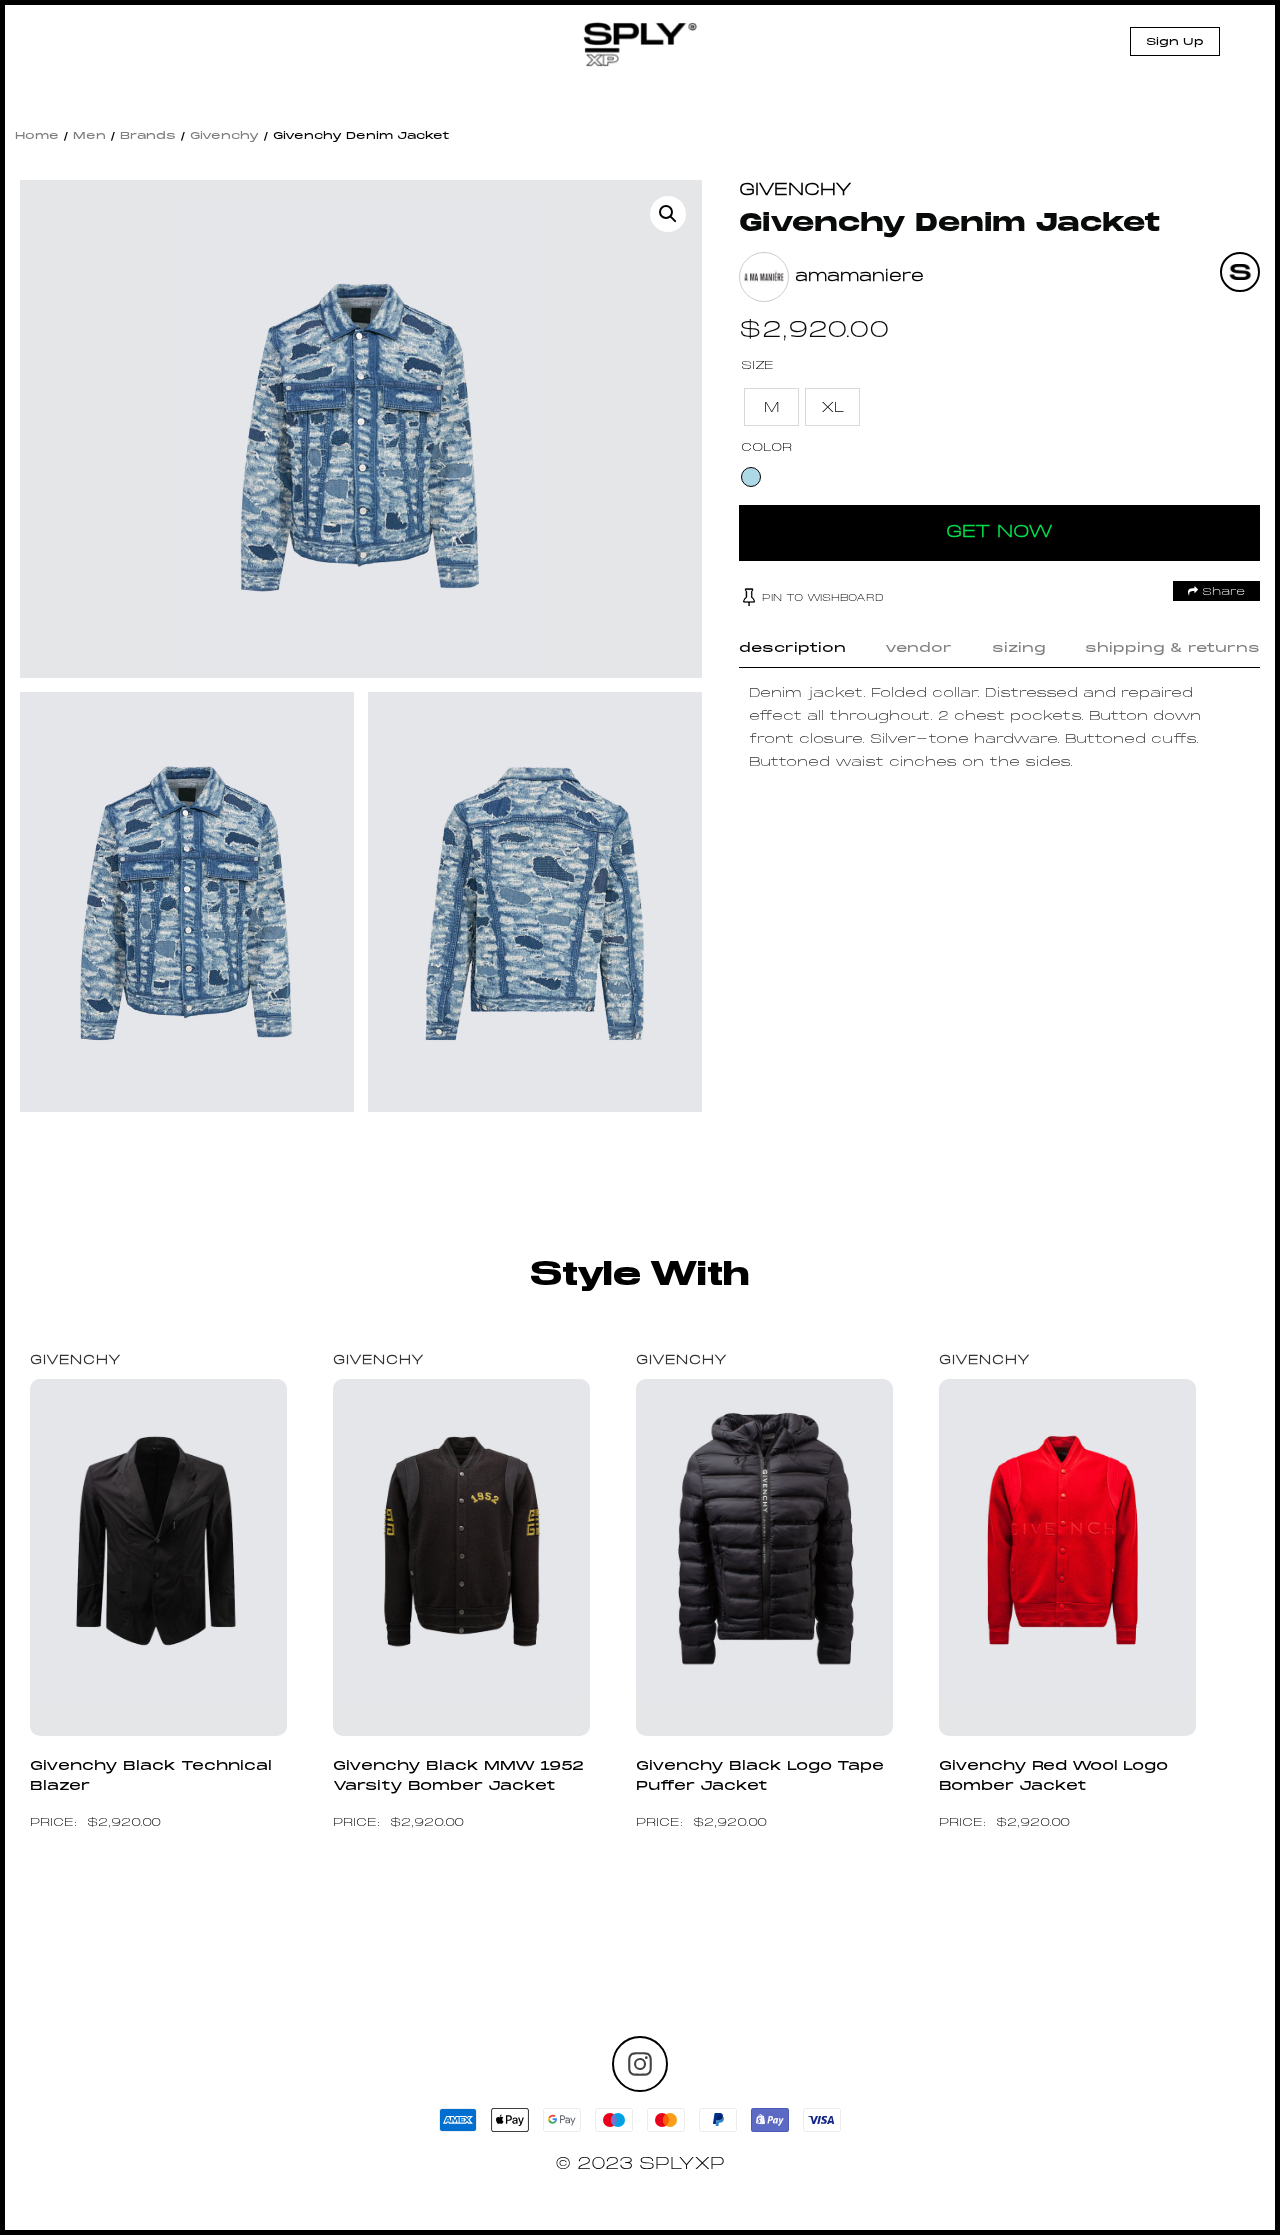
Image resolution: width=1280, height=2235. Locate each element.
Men (89, 136)
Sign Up (1175, 42)
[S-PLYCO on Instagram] (640, 2064)
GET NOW (999, 532)
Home (37, 136)
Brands (148, 136)
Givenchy (224, 136)
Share (1221, 592)
